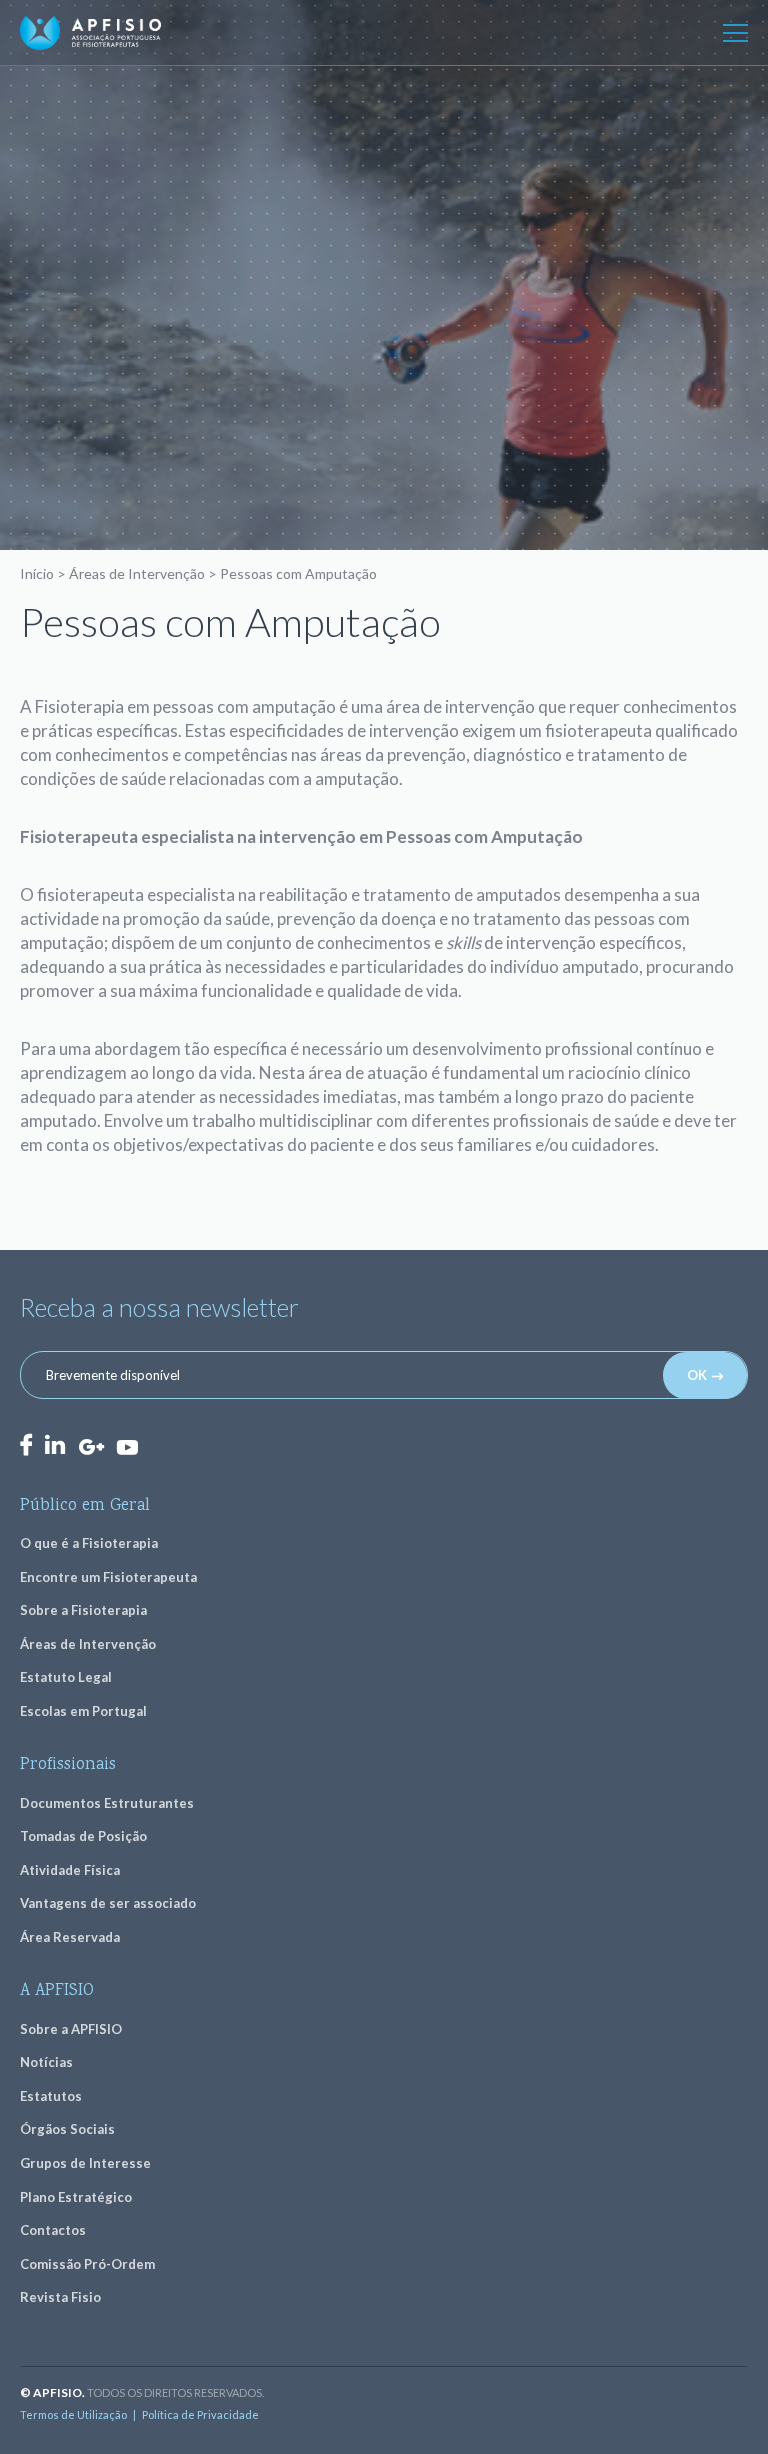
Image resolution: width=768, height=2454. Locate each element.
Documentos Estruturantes (107, 1803)
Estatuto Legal (66, 1677)
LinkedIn (55, 1444)
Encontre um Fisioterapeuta (108, 1577)
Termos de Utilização (73, 2414)
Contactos (53, 2230)
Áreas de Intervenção (137, 573)
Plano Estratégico (76, 2197)
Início (37, 573)
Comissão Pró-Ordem (87, 2264)
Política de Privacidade (200, 2414)
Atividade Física (70, 1870)
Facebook (26, 1444)
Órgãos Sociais (67, 2129)
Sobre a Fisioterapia (83, 1610)
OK (697, 1375)
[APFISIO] (90, 33)
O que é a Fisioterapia (89, 1543)
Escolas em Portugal (83, 1711)
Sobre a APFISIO (71, 2029)
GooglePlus (91, 1447)
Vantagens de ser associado (108, 1903)
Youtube (127, 1446)
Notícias (46, 2062)
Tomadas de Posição (83, 1836)
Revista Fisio (60, 2297)
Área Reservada (70, 1937)
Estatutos (51, 2096)
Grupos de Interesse (85, 2163)
